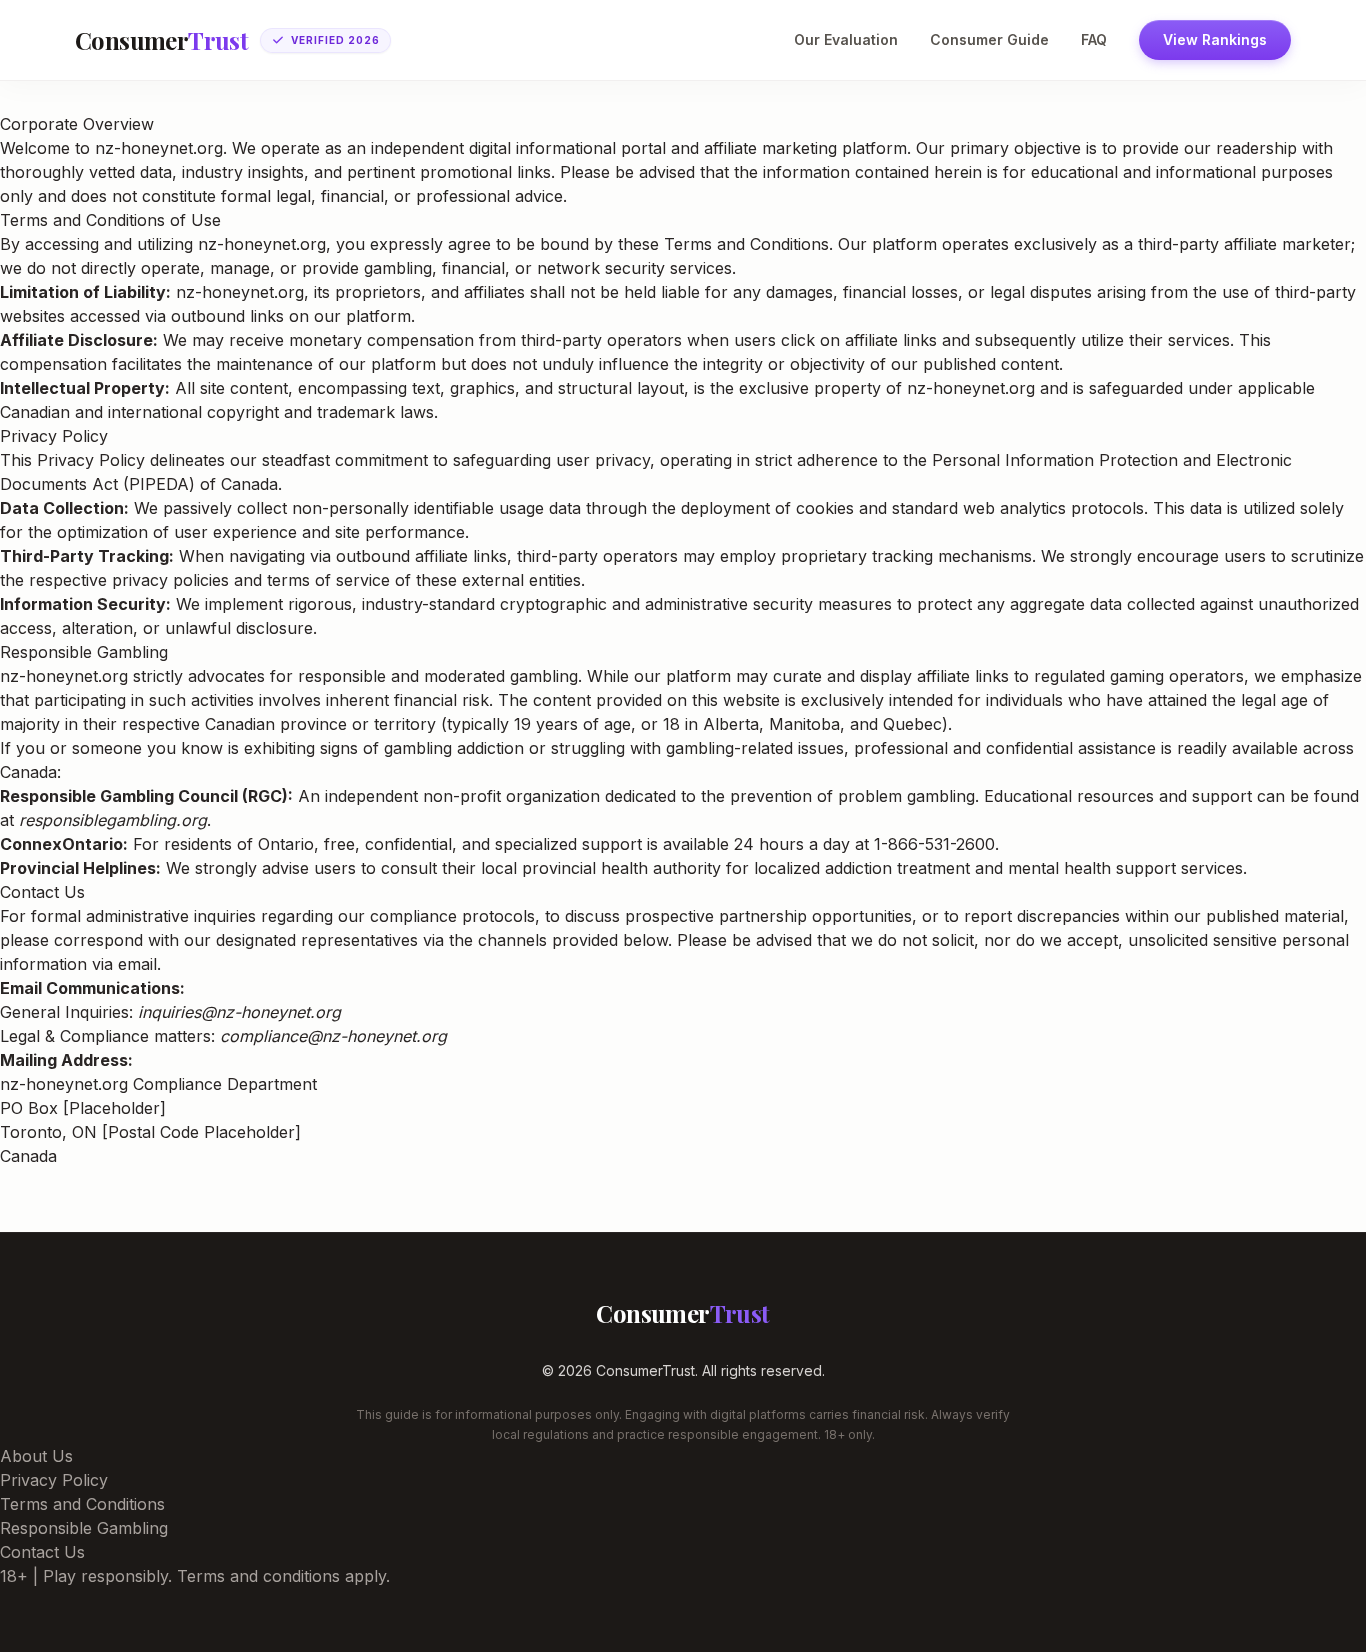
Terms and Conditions (82, 1504)
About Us (36, 1456)
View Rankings (1215, 39)
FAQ (1094, 39)
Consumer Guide (989, 39)
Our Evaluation (846, 39)
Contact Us (42, 1552)
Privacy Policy (54, 1480)
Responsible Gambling (84, 1528)
